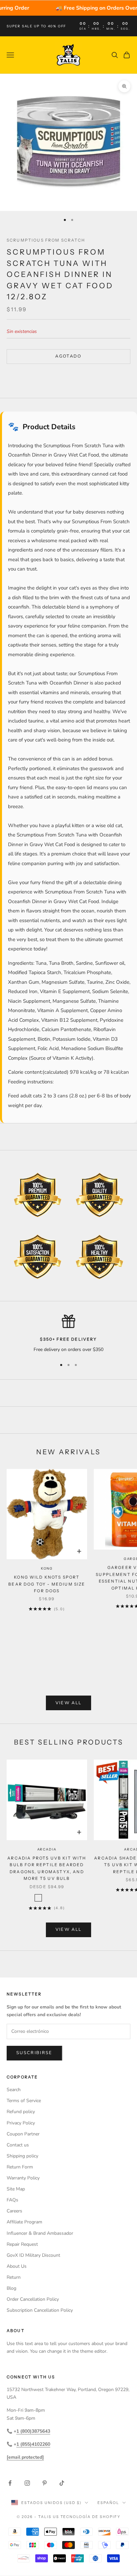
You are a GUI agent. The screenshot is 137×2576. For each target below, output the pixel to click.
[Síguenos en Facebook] (10, 2483)
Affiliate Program (24, 2222)
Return (14, 2277)
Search (14, 2090)
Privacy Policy (21, 2123)
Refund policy (21, 2112)
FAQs (12, 2200)
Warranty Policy (23, 2178)
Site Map (16, 2189)
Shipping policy (22, 2156)
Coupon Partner (23, 2134)
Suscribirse (34, 2053)
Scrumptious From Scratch (46, 240)
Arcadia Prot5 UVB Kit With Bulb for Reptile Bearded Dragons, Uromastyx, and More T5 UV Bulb (47, 1868)
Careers (14, 2211)
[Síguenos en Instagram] (27, 2483)
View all (69, 1703)
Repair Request (22, 2244)
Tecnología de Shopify (91, 2517)
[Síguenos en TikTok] (62, 2483)
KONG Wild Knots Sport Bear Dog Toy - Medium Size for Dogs (47, 1584)
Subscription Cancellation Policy (40, 2310)
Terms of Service (24, 2101)
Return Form (20, 2167)
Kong (47, 1568)
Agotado (68, 356)
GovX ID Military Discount (33, 2255)
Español (108, 2503)
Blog (11, 2288)
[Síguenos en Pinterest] (45, 2483)
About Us (17, 2266)
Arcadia (47, 1849)
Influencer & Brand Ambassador (40, 2233)
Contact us (18, 2145)
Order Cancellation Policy (33, 2299)
